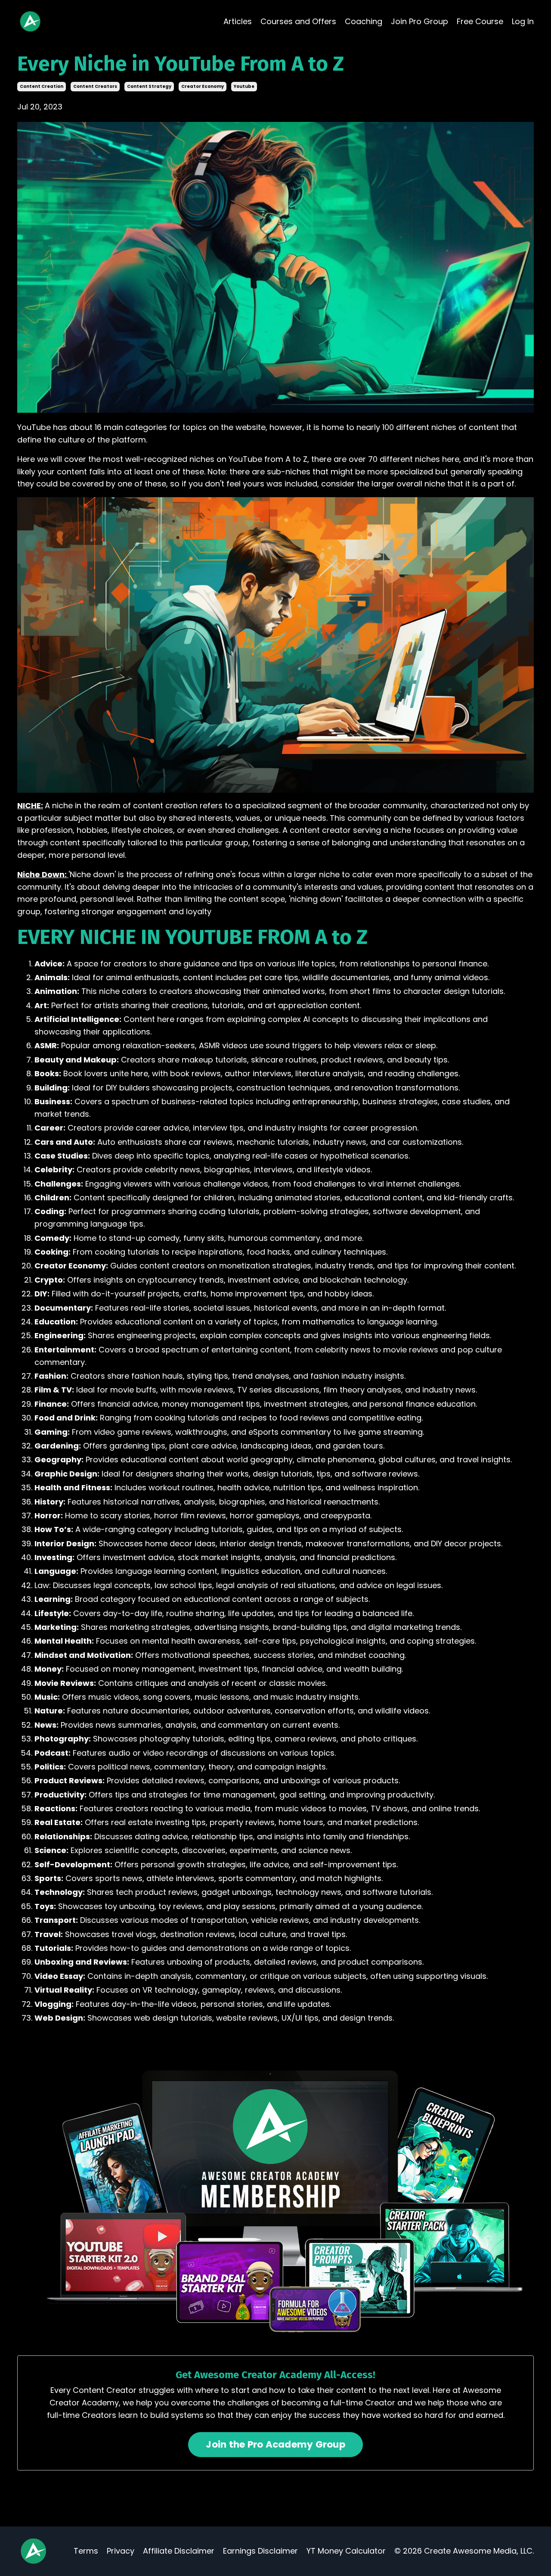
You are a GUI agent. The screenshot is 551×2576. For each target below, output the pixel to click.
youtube (244, 86)
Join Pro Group (419, 21)
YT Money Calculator (346, 2551)
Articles (238, 21)
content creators (95, 86)
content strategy (149, 86)
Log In (523, 21)
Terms (86, 2551)
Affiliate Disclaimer (179, 2551)
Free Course (480, 21)
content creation (42, 86)
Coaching (364, 21)
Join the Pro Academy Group (275, 2444)
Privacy (121, 2551)
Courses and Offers (298, 21)
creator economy (203, 86)
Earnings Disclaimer (260, 2551)
